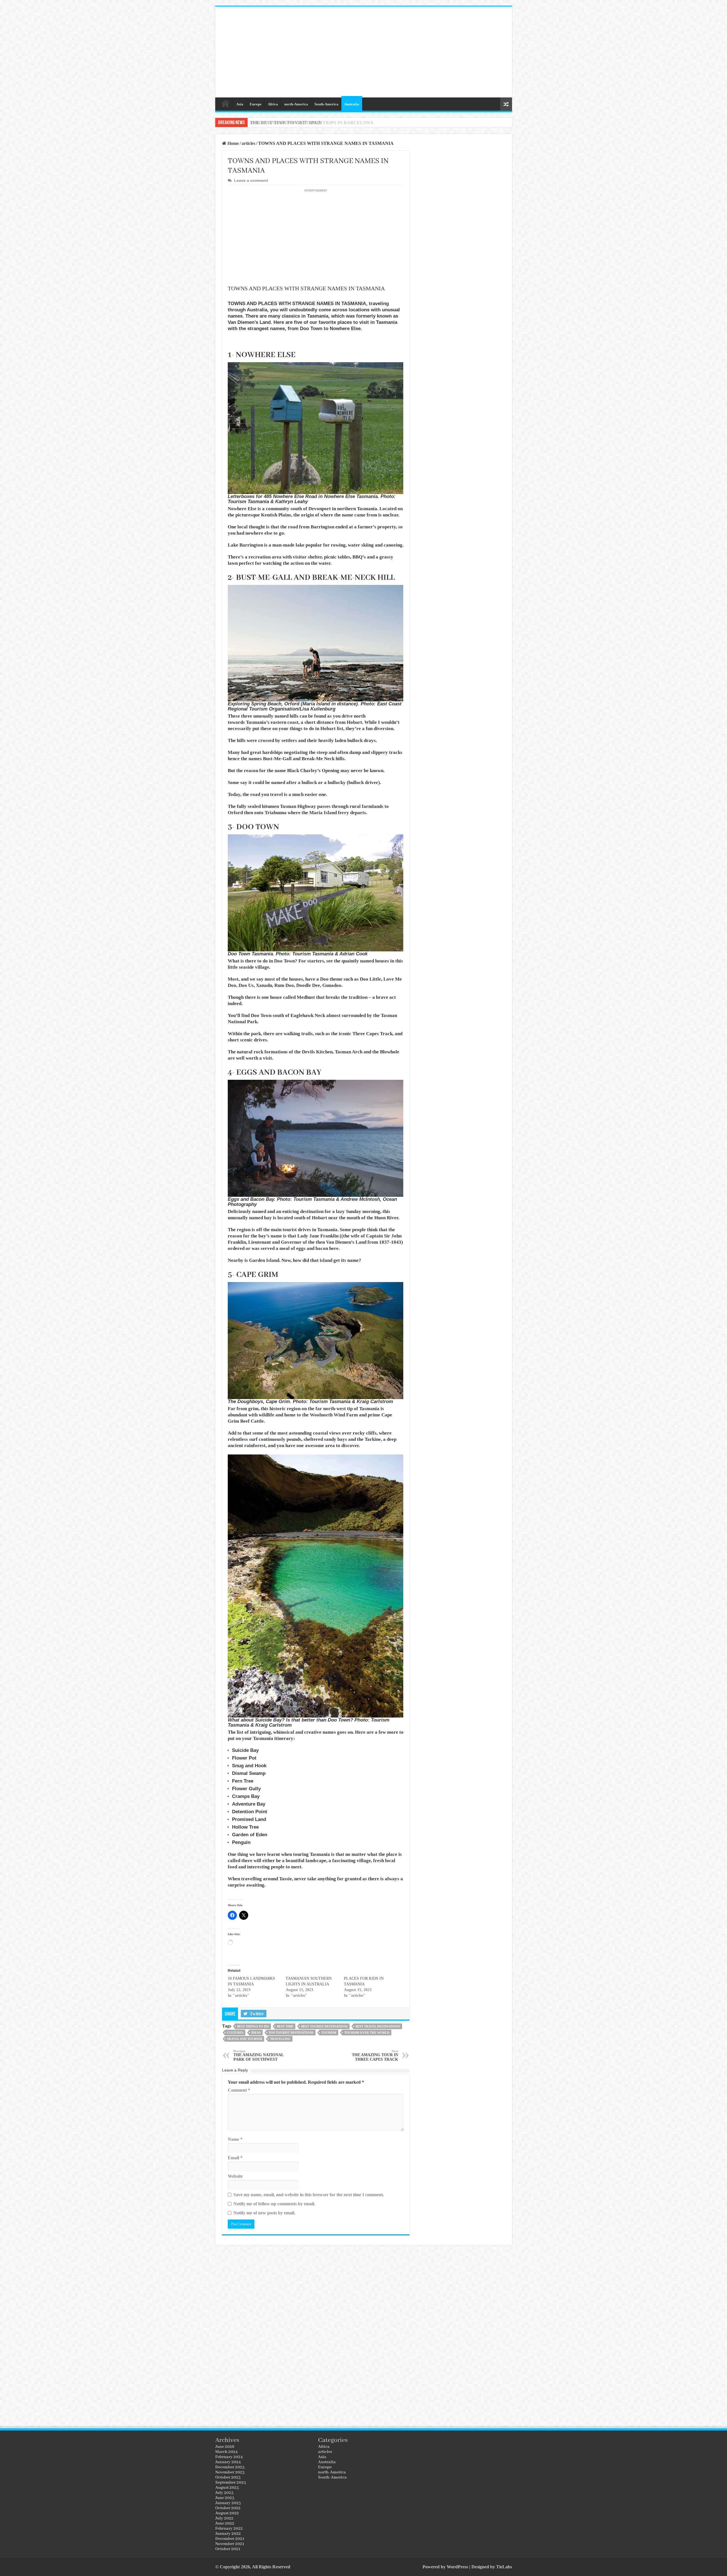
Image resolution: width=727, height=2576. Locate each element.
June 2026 (225, 2447)
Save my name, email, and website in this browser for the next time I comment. (309, 2195)
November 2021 (230, 2544)
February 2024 (229, 2457)
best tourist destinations (324, 2026)
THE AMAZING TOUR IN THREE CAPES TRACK (375, 2055)
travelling (280, 2039)
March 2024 (226, 2452)
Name (235, 2139)
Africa (273, 104)
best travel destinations (378, 2026)
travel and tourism (245, 2039)
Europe (256, 104)
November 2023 (230, 2472)
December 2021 (230, 2539)
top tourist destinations (291, 2033)
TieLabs (504, 2567)
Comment (239, 2090)
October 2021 (228, 2549)
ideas (256, 2033)
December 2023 (230, 2467)
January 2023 (228, 2503)
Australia (352, 104)
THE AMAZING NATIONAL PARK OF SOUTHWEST (258, 2055)
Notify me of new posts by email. (264, 2213)
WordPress (457, 2567)
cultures (235, 2033)
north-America (296, 104)
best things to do (253, 2026)
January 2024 (228, 2462)
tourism (329, 2033)
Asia (240, 104)
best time (285, 2026)
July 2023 (224, 2493)
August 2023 (227, 2488)
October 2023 (228, 2477)
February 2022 (229, 2529)
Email (235, 2158)
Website (235, 2176)
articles (248, 143)
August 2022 (227, 2513)
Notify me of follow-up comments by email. (274, 2204)
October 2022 (228, 2508)
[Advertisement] (404, 52)
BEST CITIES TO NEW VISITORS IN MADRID (299, 123)
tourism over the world (367, 2033)
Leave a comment (251, 181)
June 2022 (225, 2523)
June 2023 (225, 2498)
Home (225, 103)
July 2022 (224, 2518)
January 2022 (228, 2534)
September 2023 (231, 2483)
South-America (326, 104)
